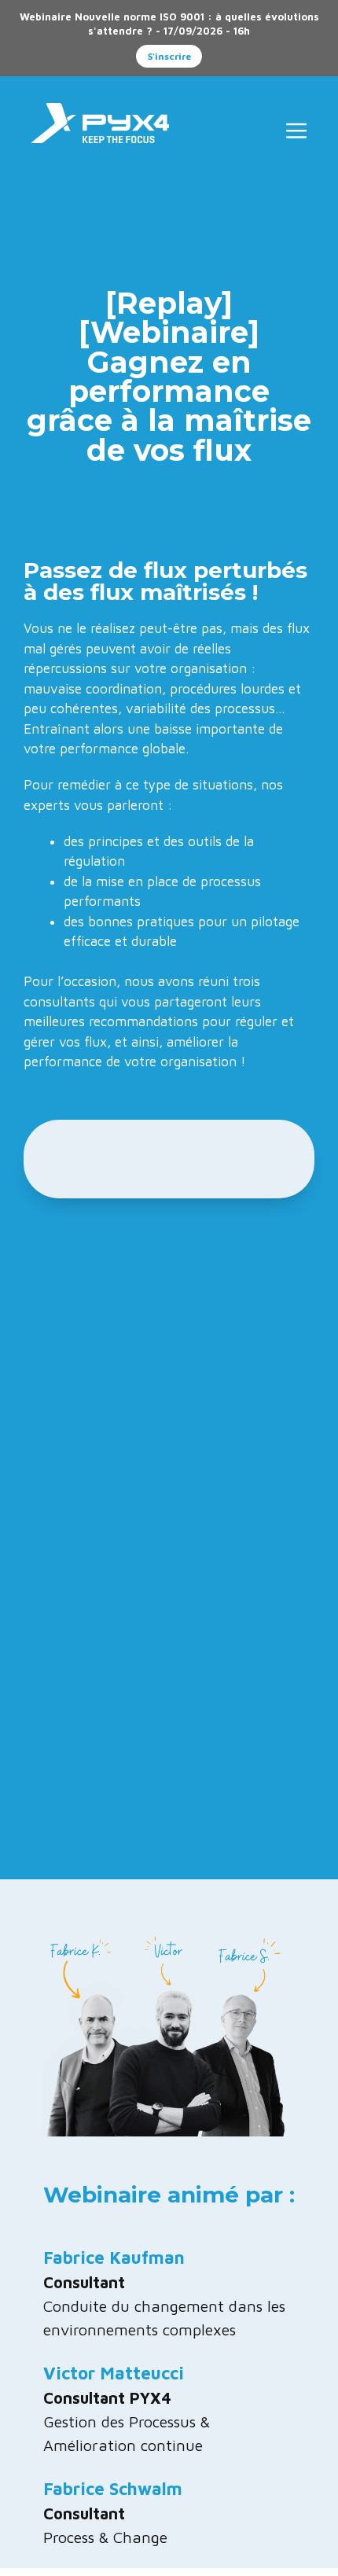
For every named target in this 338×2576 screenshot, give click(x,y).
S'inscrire (169, 56)
